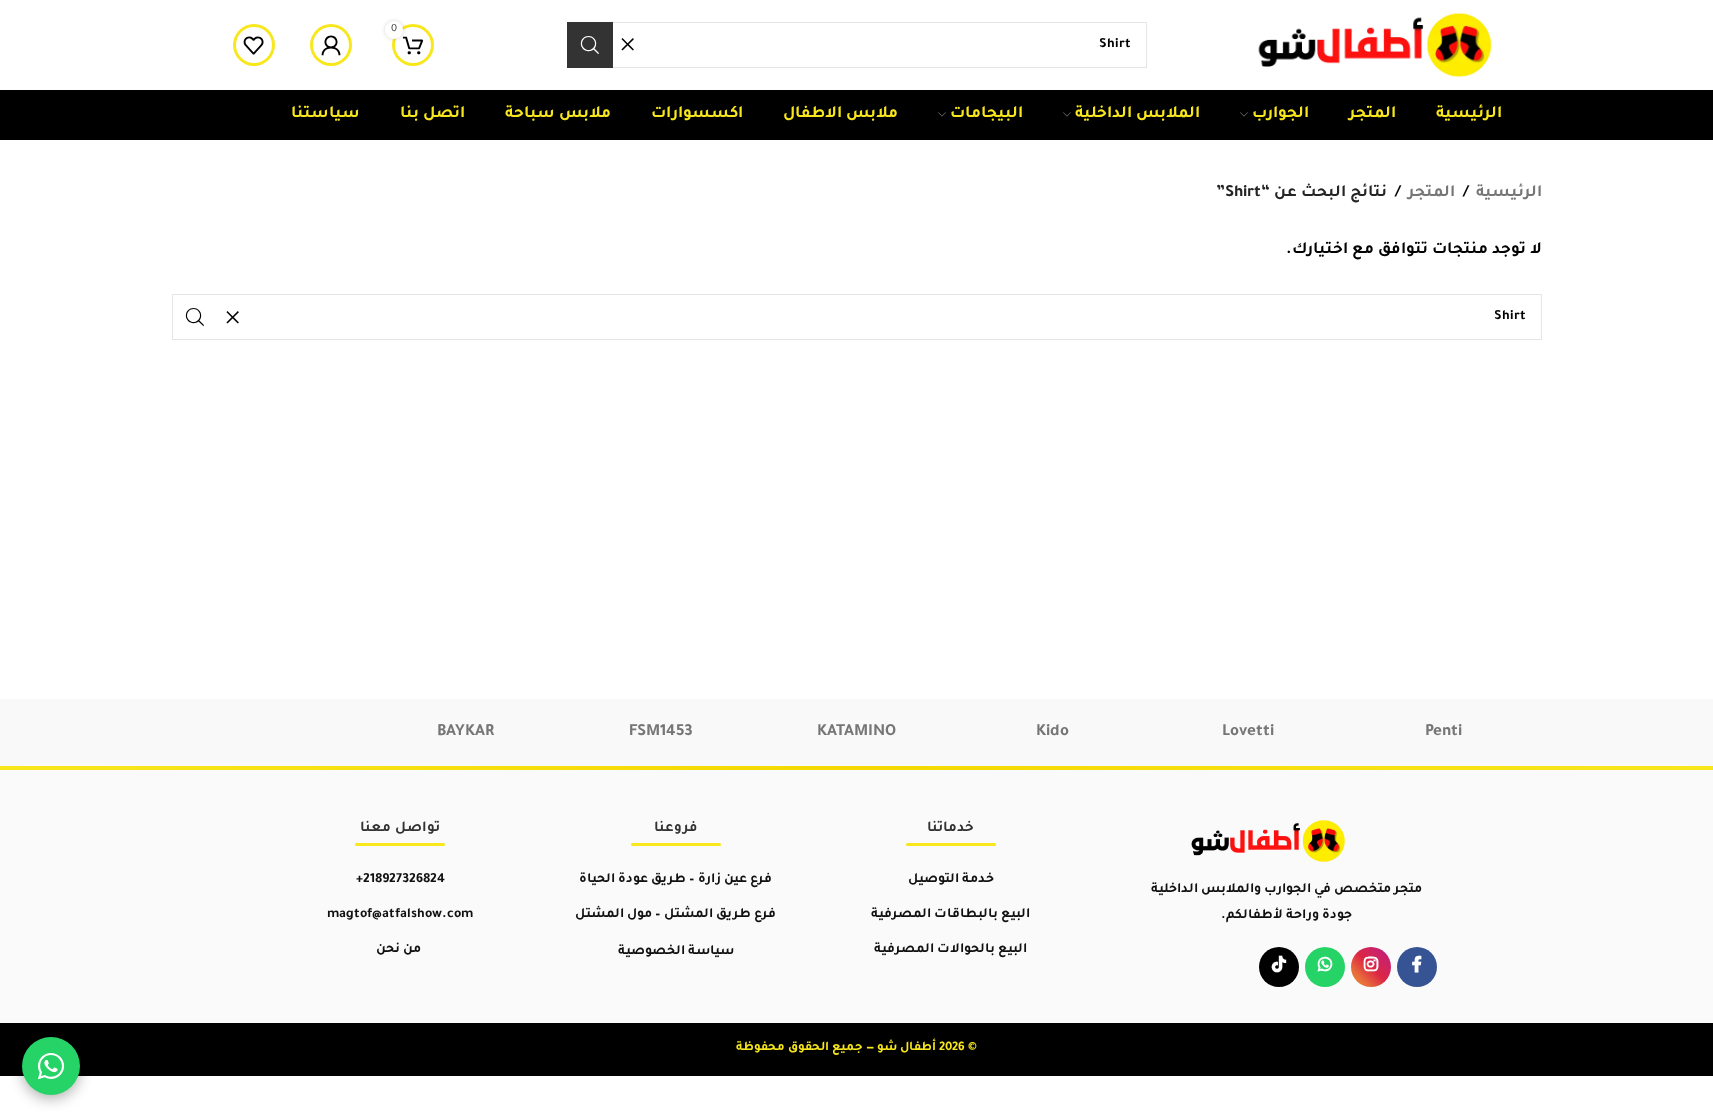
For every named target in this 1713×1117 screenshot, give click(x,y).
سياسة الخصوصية (676, 952)
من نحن (398, 950)
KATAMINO (856, 732)
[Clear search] (628, 45)
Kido (1052, 732)
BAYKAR (465, 732)
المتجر (1431, 193)
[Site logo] (1377, 46)
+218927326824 (400, 880)
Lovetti (1248, 732)
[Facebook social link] (1417, 967)
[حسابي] (331, 45)
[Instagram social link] (1371, 967)
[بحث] (590, 45)
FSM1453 (661, 732)
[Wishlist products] (254, 45)
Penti (1443, 732)
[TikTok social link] (1279, 967)
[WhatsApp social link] (1325, 967)
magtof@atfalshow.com (400, 915)
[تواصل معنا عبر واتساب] (51, 1066)
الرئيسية (1509, 193)
